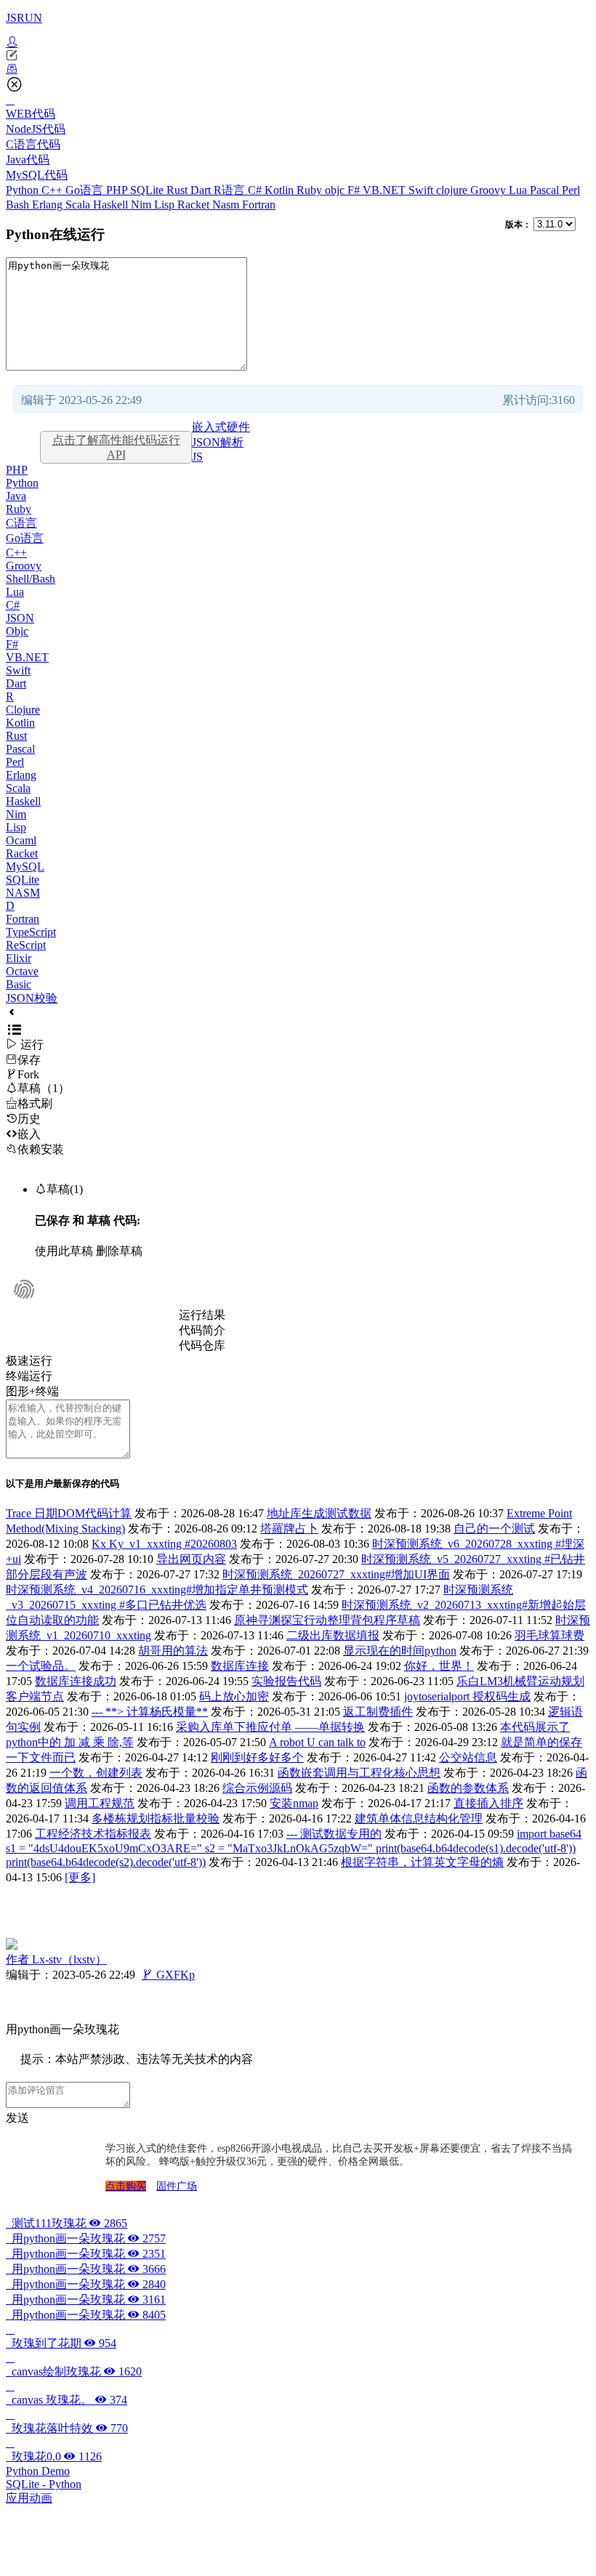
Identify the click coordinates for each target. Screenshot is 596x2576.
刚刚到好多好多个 (257, 1757)
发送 (17, 2118)
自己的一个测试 (494, 1529)
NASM (23, 893)
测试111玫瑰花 (67, 2223)
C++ (53, 190)
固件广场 (177, 2186)
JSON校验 (32, 998)
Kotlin (281, 190)
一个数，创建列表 (96, 1773)
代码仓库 (202, 1345)
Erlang (49, 205)
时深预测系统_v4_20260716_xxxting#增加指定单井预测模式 (157, 1590)
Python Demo (38, 2471)
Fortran (259, 205)
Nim (142, 205)
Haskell (112, 205)
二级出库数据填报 (333, 1635)
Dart (202, 190)
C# (256, 190)
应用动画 (29, 2498)
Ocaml (21, 840)
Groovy (490, 190)
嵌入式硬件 (221, 427)
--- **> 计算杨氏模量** (150, 1712)
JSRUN (24, 18)
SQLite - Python (44, 2484)
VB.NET (386, 190)
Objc (17, 631)
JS (197, 457)
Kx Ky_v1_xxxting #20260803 (164, 1544)
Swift (422, 190)
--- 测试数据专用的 (334, 1834)
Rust (178, 190)
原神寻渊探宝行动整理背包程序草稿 (327, 1620)
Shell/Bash (31, 579)
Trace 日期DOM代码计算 (69, 1513)
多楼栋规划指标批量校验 (156, 1818)
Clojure (23, 710)
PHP (118, 190)
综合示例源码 (257, 1788)
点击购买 (126, 2186)
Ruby (311, 190)
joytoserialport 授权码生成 (467, 1696)
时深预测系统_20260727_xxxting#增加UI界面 (336, 1574)
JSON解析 (218, 442)
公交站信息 (468, 1757)
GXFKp (168, 1975)
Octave (22, 971)
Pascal (546, 190)
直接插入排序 (488, 1803)
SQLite (148, 190)
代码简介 (202, 1330)
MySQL (25, 867)
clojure (453, 190)
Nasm (227, 205)
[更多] (80, 1877)
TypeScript (31, 932)
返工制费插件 (378, 1712)
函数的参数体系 (468, 1788)
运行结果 (202, 1315)
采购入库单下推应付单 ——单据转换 (270, 1727)
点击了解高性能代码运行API (116, 447)
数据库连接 (240, 1666)
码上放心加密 (234, 1696)
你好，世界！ (439, 1666)
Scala (79, 205)
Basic (19, 984)
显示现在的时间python (400, 1651)
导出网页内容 (191, 1559)
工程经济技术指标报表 (93, 1834)
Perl (571, 190)
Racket (195, 205)
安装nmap (294, 1803)
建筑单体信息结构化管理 (419, 1818)
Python (24, 190)
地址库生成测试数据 (319, 1513)
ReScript (26, 945)
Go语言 (86, 190)
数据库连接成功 (76, 1681)
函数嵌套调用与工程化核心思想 (359, 1773)
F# (355, 190)
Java (16, 496)
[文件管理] (298, 69)
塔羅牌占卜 (289, 1529)
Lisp (166, 205)
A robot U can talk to (317, 1742)
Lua (519, 190)
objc (336, 190)
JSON (20, 618)
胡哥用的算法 (173, 1651)
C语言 (21, 523)
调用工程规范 (100, 1803)
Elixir (19, 958)
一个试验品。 (41, 1666)
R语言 (231, 190)
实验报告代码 (286, 1681)
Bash (19, 205)
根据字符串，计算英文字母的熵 (422, 1862)
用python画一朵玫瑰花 (86, 2238)
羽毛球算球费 (549, 1635)
